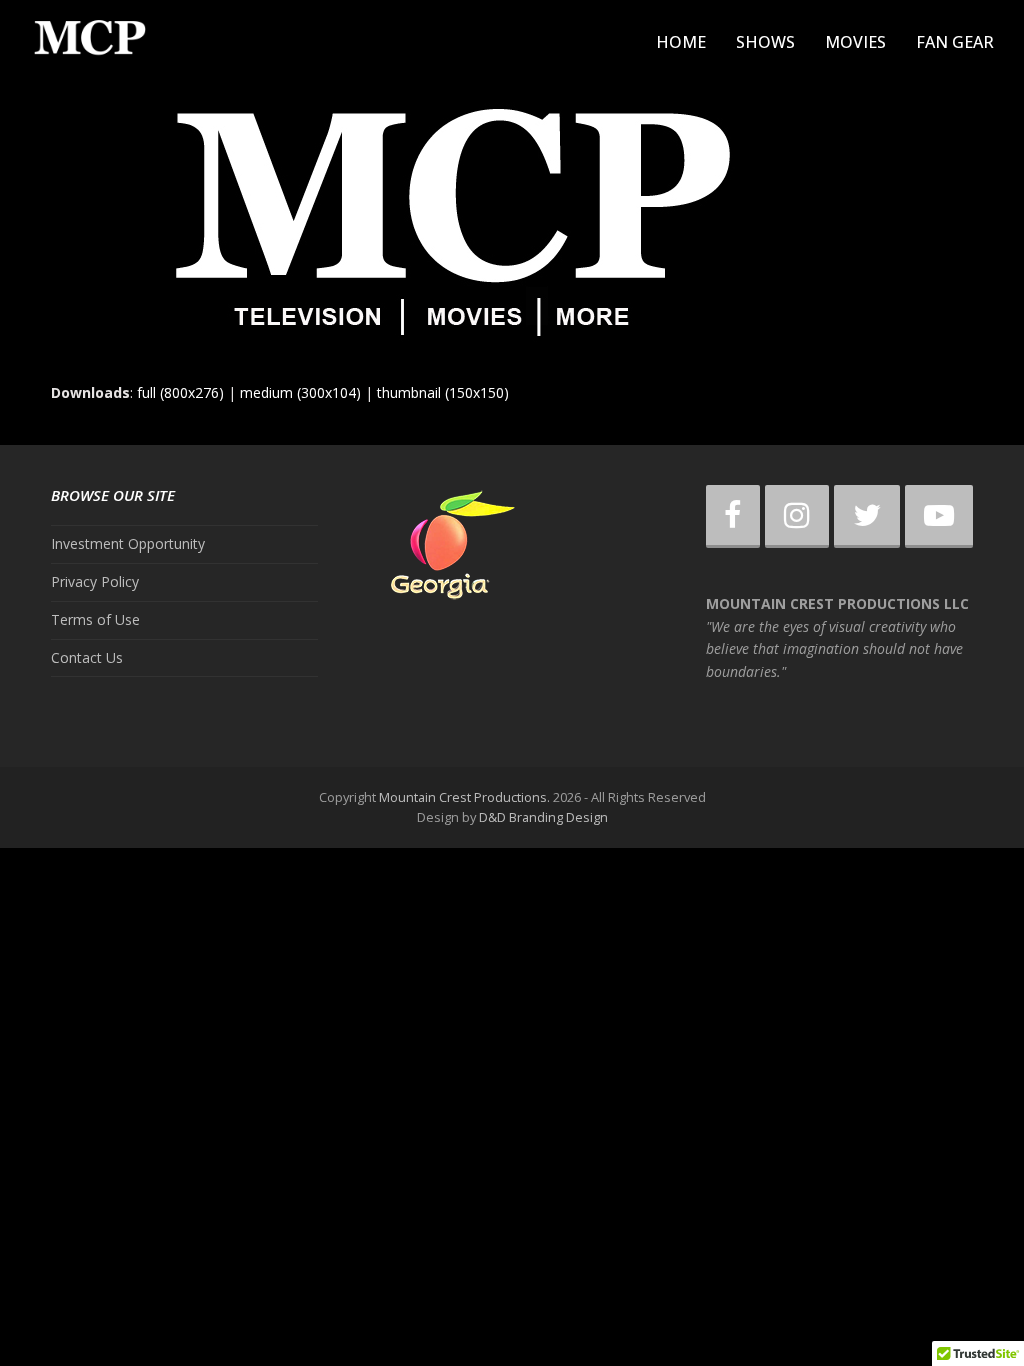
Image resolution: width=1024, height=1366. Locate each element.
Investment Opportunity (128, 543)
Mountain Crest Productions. (464, 797)
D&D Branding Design (543, 817)
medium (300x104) (300, 392)
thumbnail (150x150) (443, 392)
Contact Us (87, 657)
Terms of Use (95, 619)
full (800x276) (180, 392)
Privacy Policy (95, 581)
